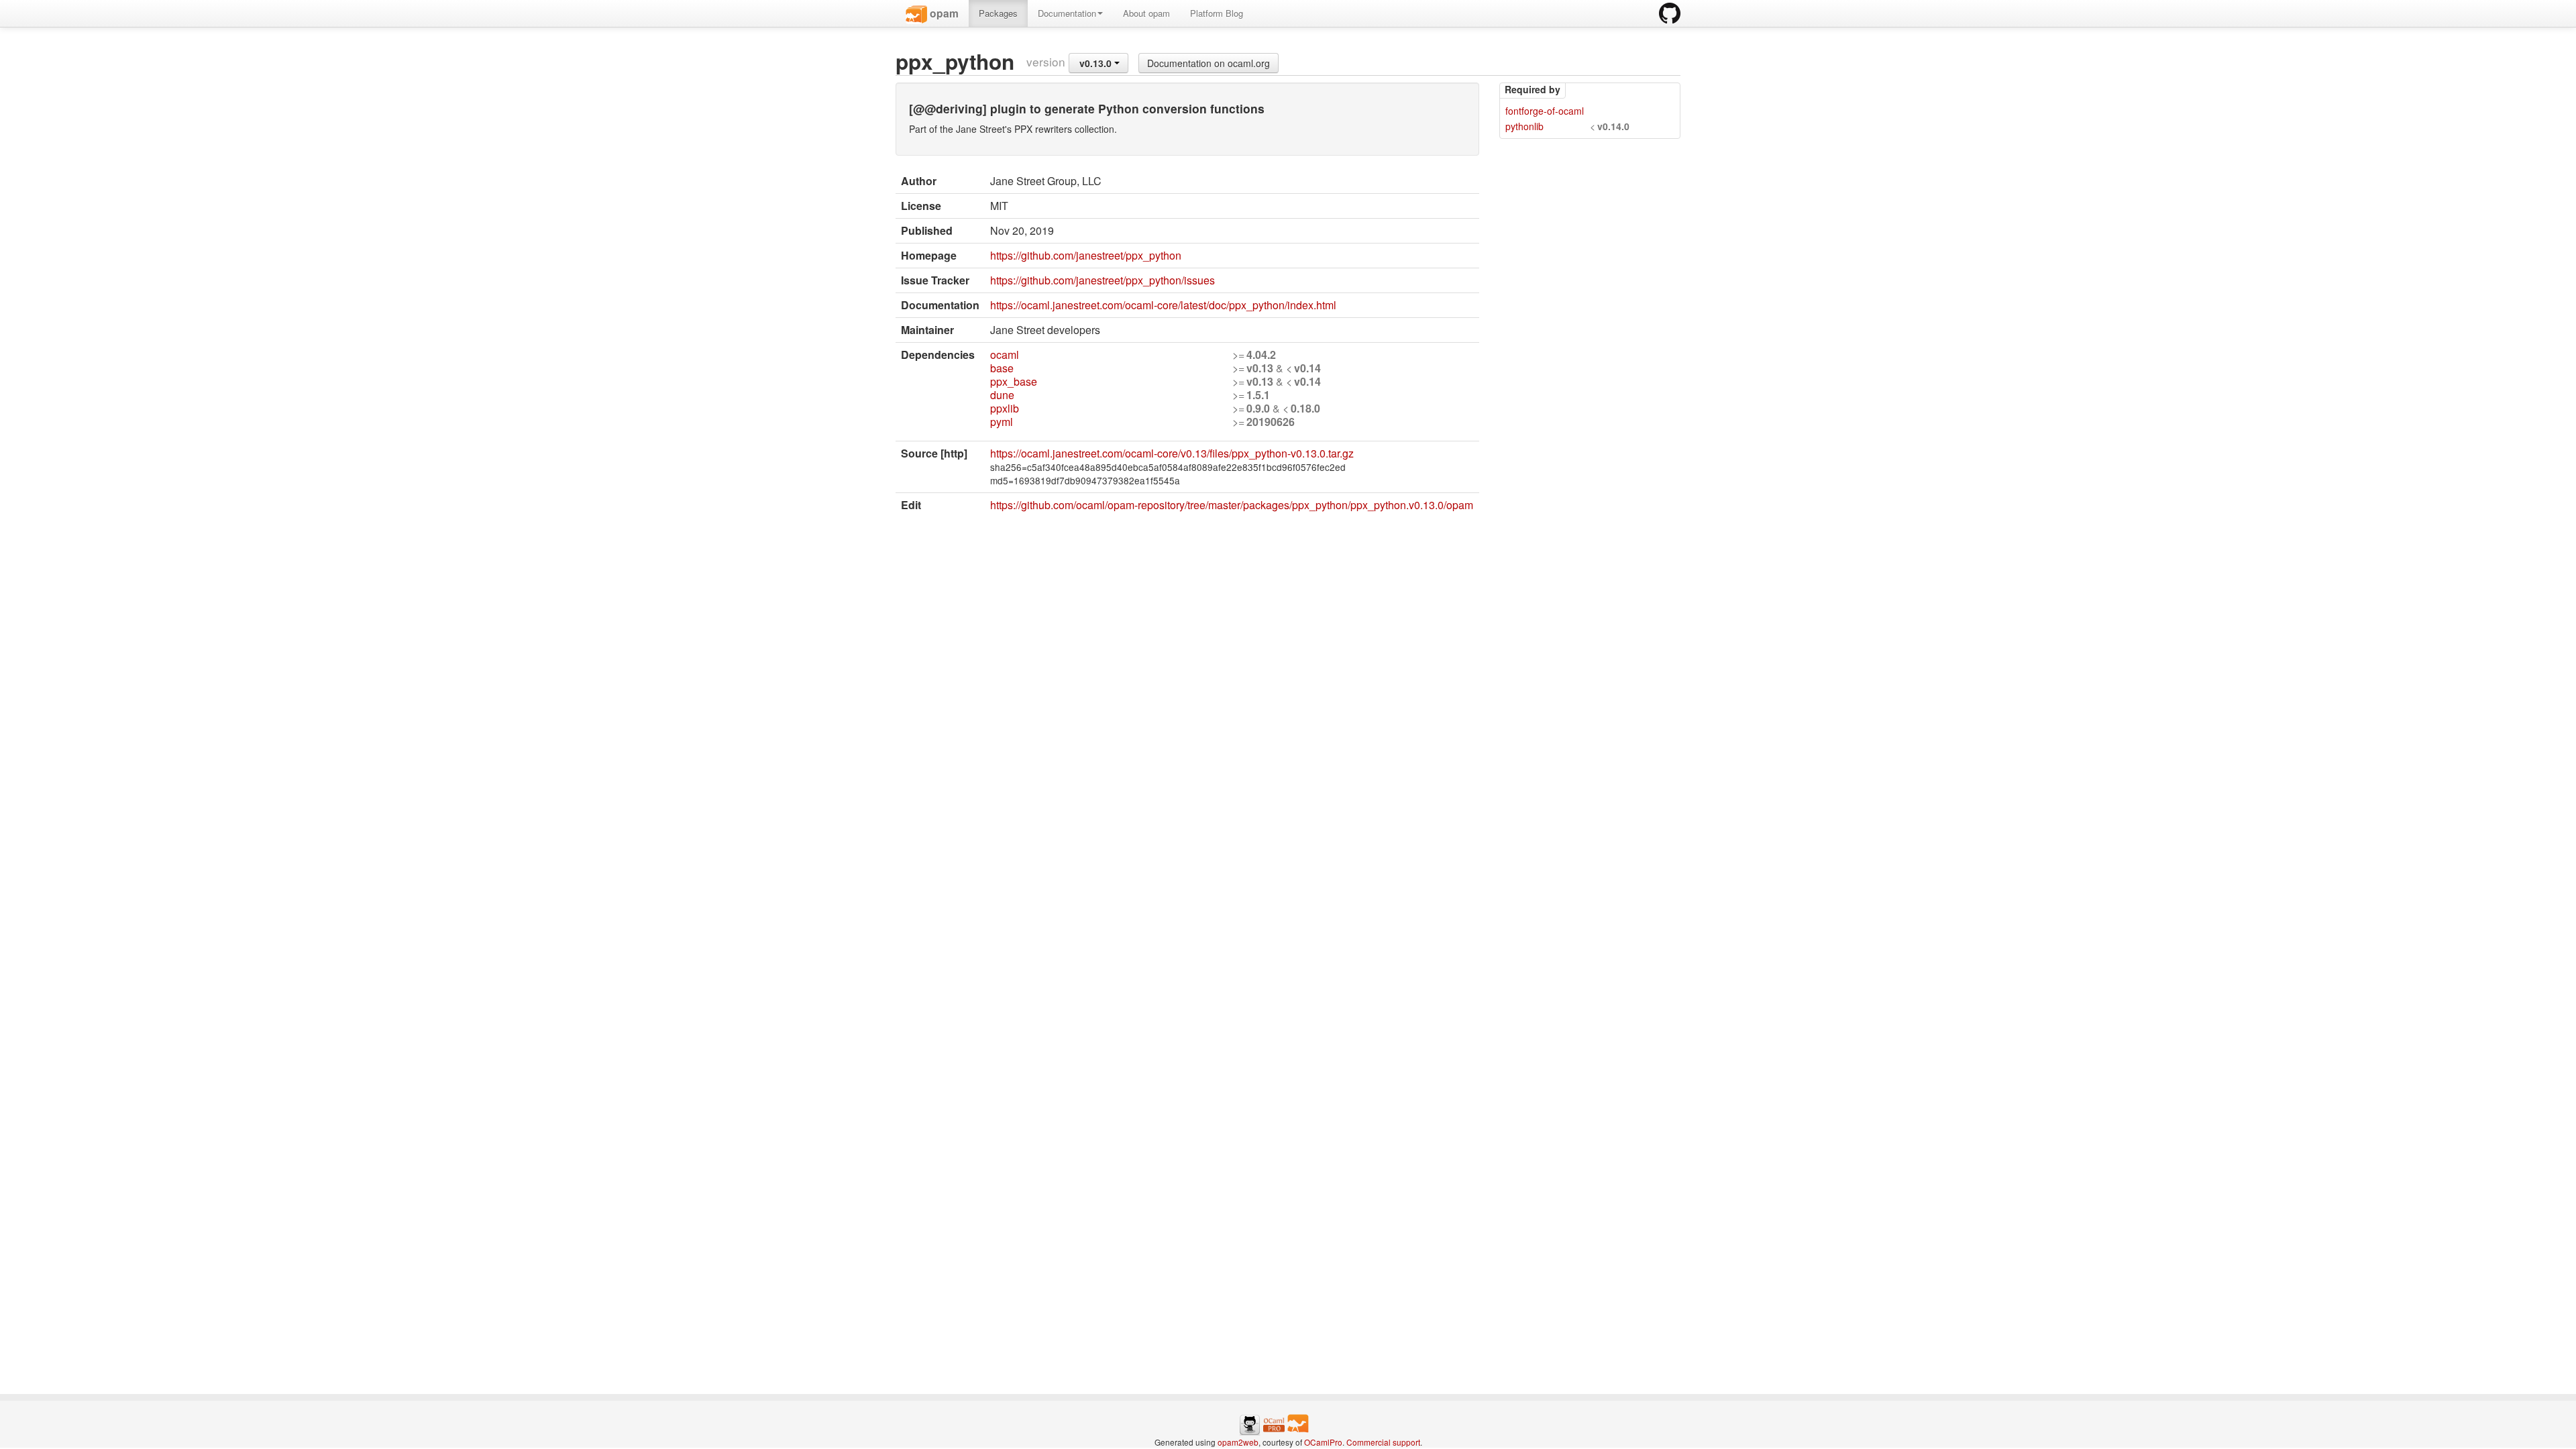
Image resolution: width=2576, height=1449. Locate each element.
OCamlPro (1323, 1442)
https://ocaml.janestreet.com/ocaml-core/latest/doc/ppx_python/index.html (1163, 305)
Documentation (1067, 13)
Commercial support (1383, 1442)
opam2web (1238, 1442)
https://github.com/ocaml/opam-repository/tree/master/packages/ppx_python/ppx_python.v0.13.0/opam (1232, 505)
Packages (998, 13)
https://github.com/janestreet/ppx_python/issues (1103, 280)
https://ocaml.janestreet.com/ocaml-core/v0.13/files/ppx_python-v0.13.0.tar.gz (1172, 453)
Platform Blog (1217, 13)
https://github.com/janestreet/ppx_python (1086, 255)
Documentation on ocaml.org (1209, 63)
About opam (1146, 13)
